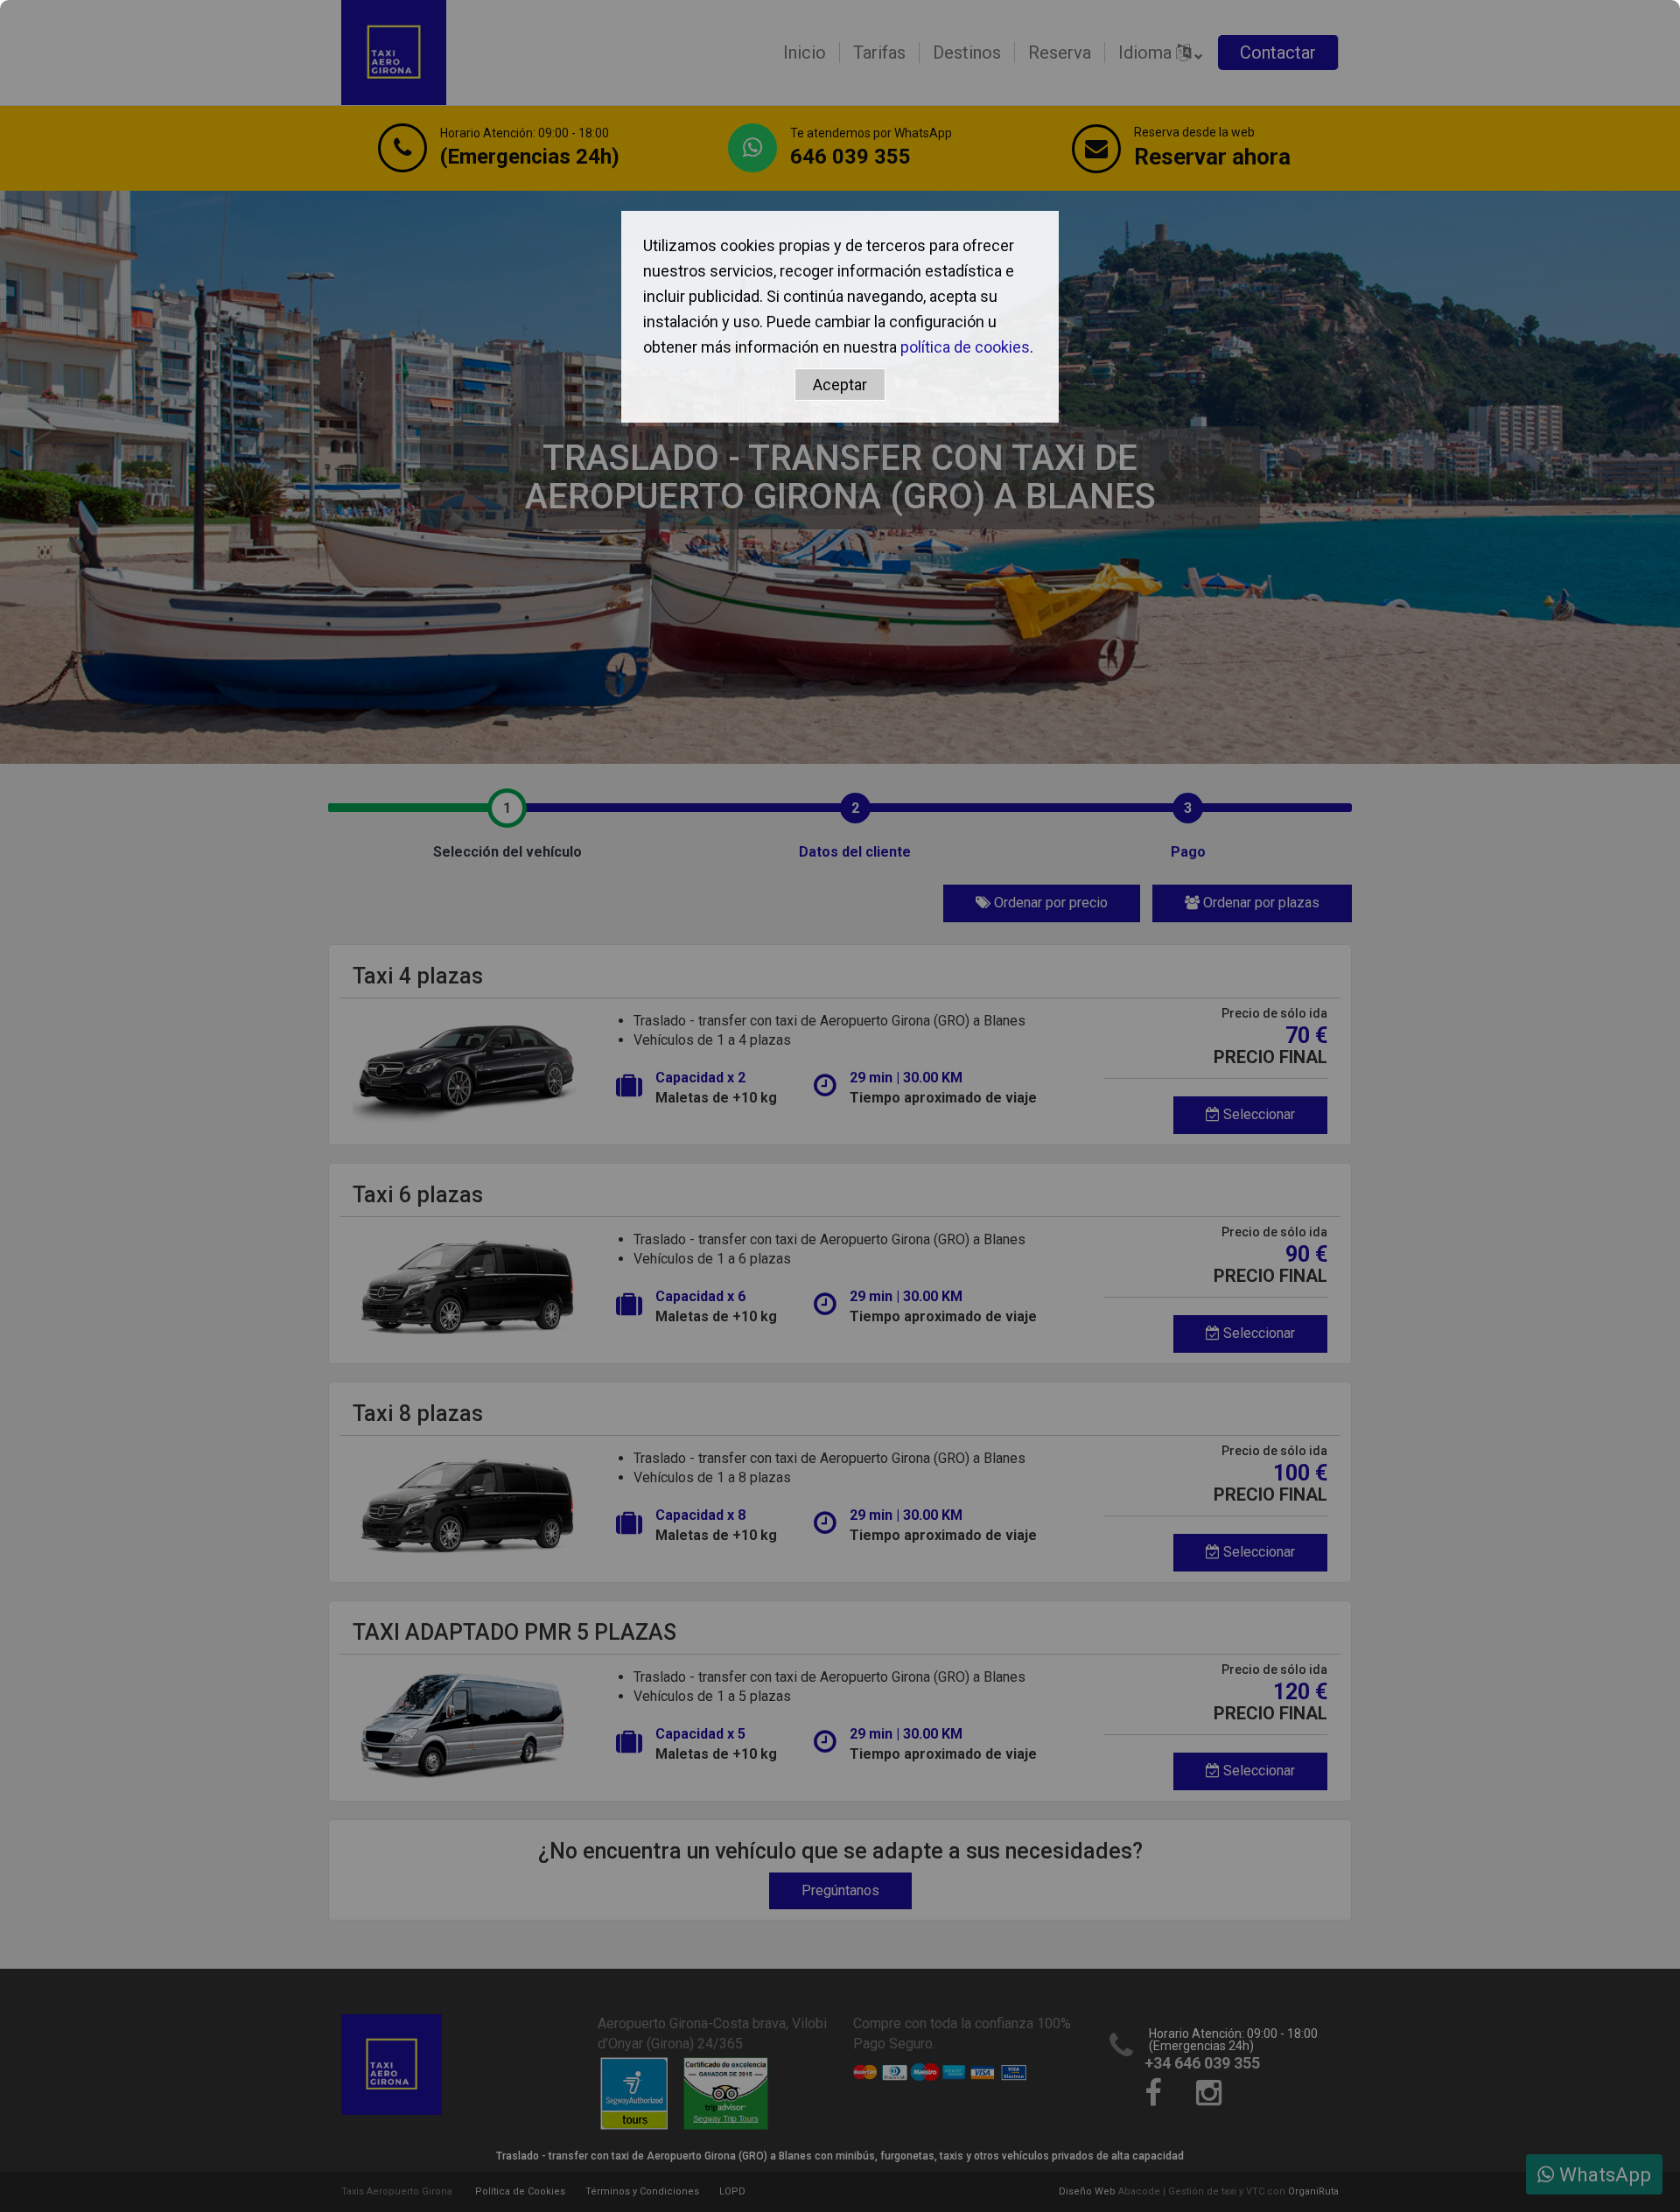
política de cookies (965, 347)
